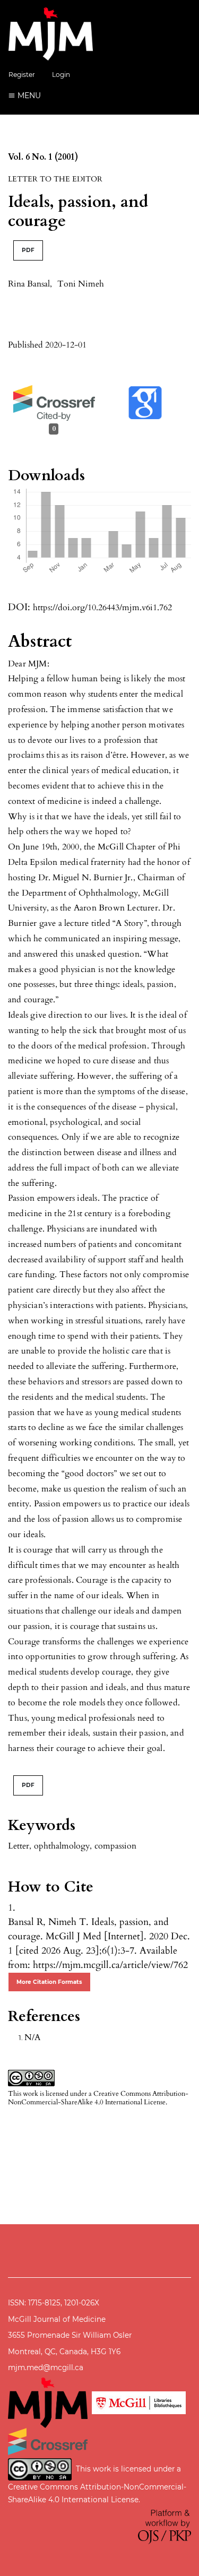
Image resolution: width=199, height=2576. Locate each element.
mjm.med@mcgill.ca (46, 2367)
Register (22, 75)
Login (61, 75)
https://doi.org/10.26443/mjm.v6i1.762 (102, 608)
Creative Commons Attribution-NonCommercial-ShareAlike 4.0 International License (98, 2098)
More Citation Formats (49, 1982)
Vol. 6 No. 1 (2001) (43, 157)
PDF (28, 250)
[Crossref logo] (48, 2441)
